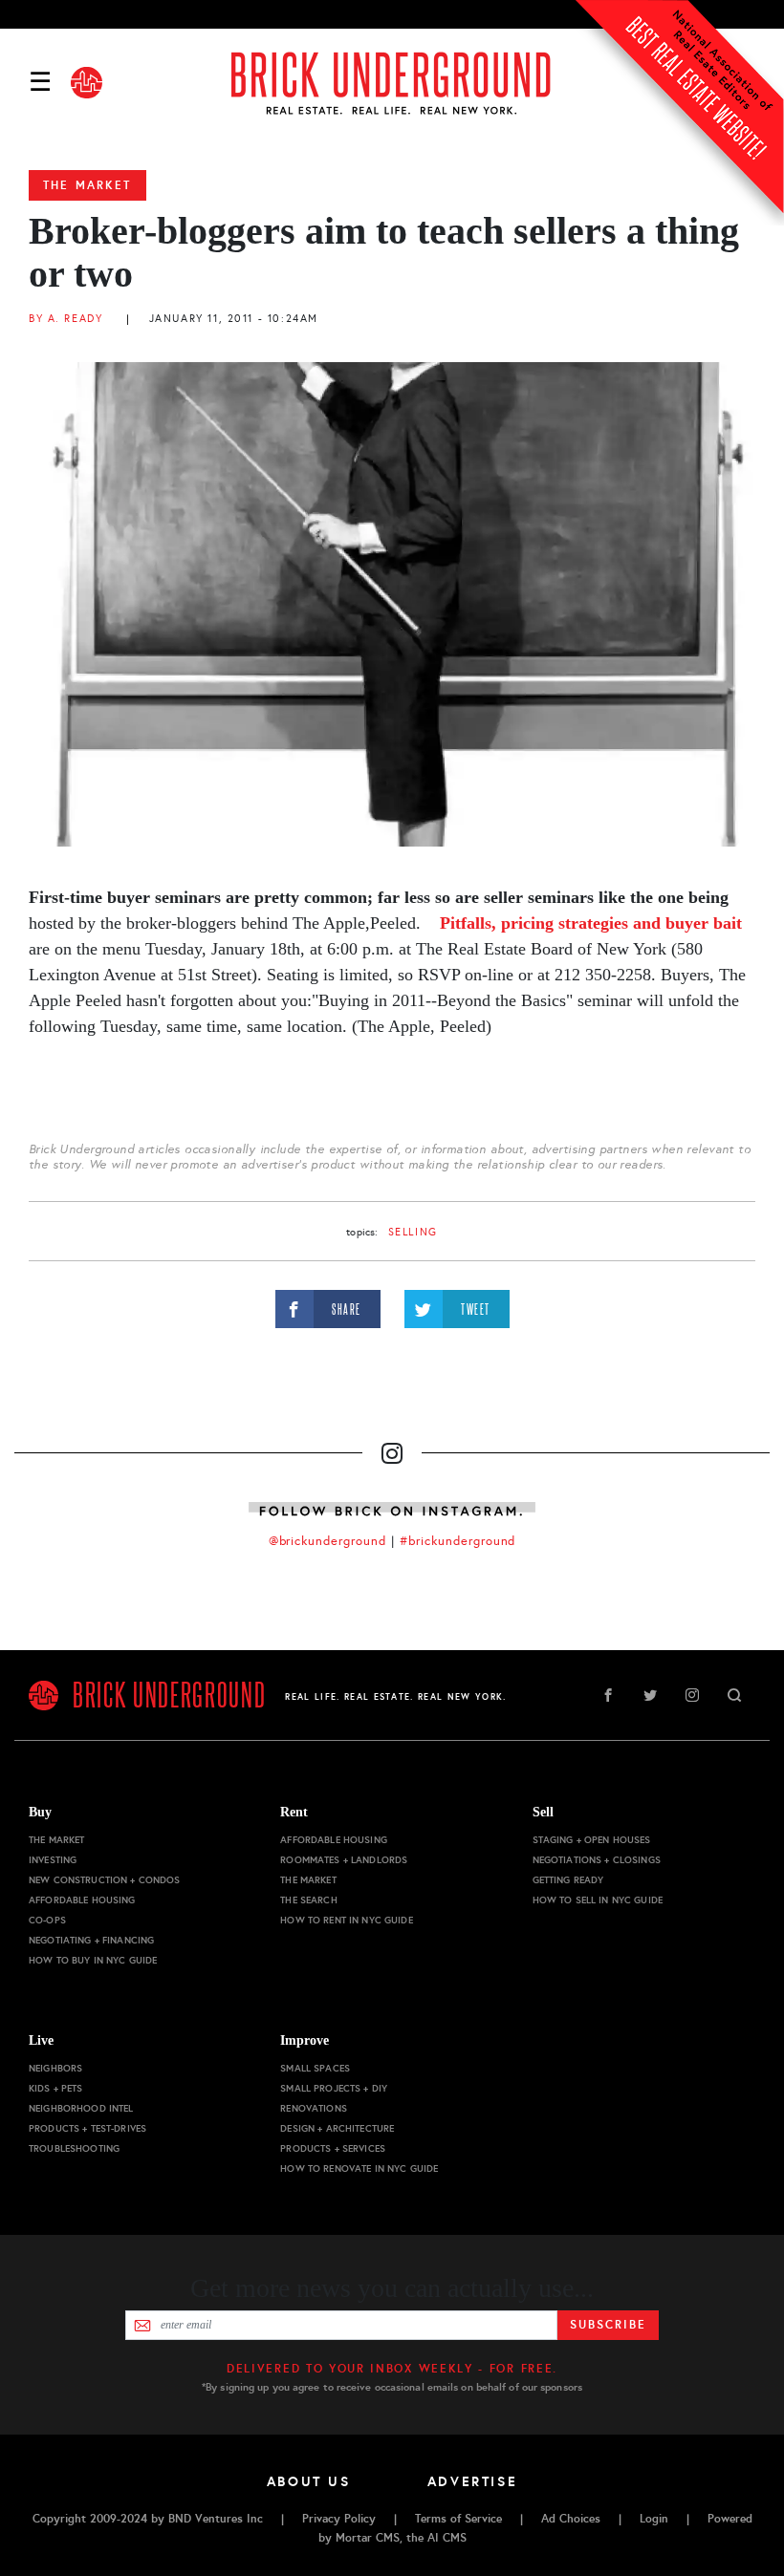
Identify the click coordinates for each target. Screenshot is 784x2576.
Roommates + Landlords (344, 1860)
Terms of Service (458, 2519)
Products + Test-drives (87, 2128)
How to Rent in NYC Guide (346, 1920)
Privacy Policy (339, 2519)
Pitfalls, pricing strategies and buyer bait (591, 923)
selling (413, 1232)
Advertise (473, 2481)
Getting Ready (568, 1880)
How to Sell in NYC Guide (598, 1900)
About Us (309, 2481)
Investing (53, 1860)
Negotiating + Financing (91, 1940)
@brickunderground (328, 1541)
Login (654, 2519)
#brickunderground (458, 1541)
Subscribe (608, 2325)
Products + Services (333, 2148)
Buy (40, 1812)
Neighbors (55, 2068)
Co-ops (47, 1920)
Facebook (608, 1695)
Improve (305, 2040)
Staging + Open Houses (592, 1840)
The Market (87, 185)
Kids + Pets (56, 2088)
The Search (308, 1900)
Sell (543, 1812)
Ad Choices (571, 2519)
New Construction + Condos (105, 1880)
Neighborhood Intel (81, 2108)
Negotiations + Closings (597, 1860)
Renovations (314, 2108)
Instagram (692, 1695)
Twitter (650, 1695)
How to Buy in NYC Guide (93, 1960)
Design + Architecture (337, 2128)
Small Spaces (315, 2068)
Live (41, 2040)
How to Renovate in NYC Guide (359, 2168)
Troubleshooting (74, 2148)
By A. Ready (65, 319)
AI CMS (447, 2538)
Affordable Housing (82, 1900)
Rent (294, 1812)
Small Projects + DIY (334, 2088)
